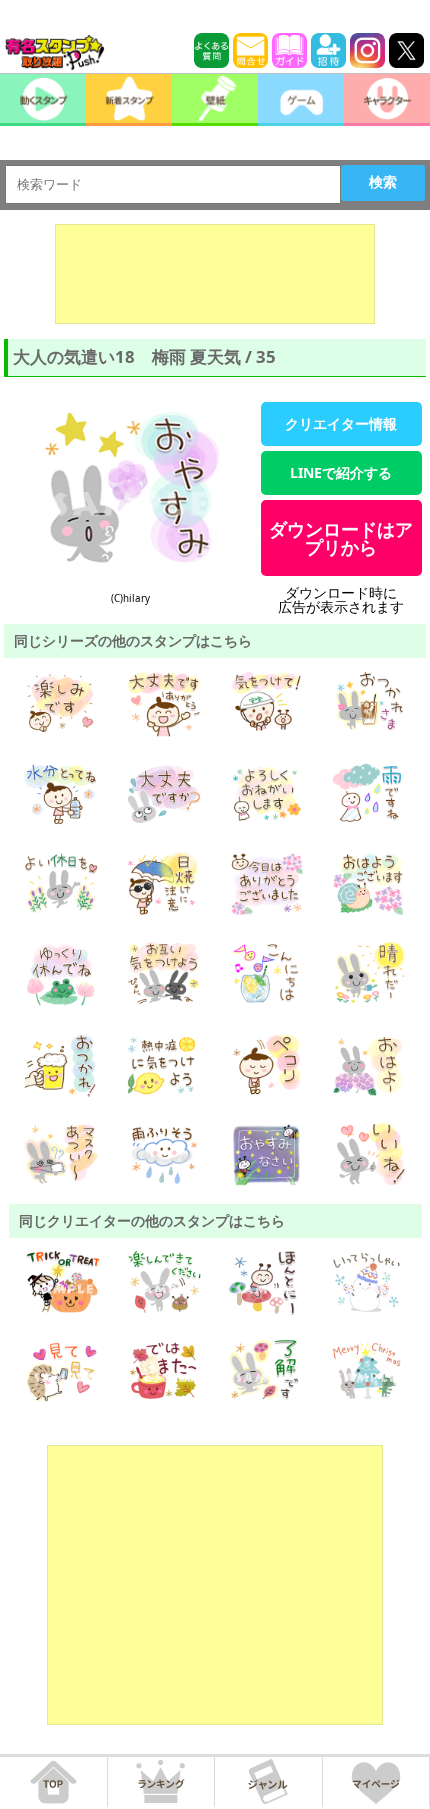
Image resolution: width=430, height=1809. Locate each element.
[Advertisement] (215, 274)
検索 (383, 182)
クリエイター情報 (341, 423)
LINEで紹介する (341, 472)
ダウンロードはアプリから (341, 538)
